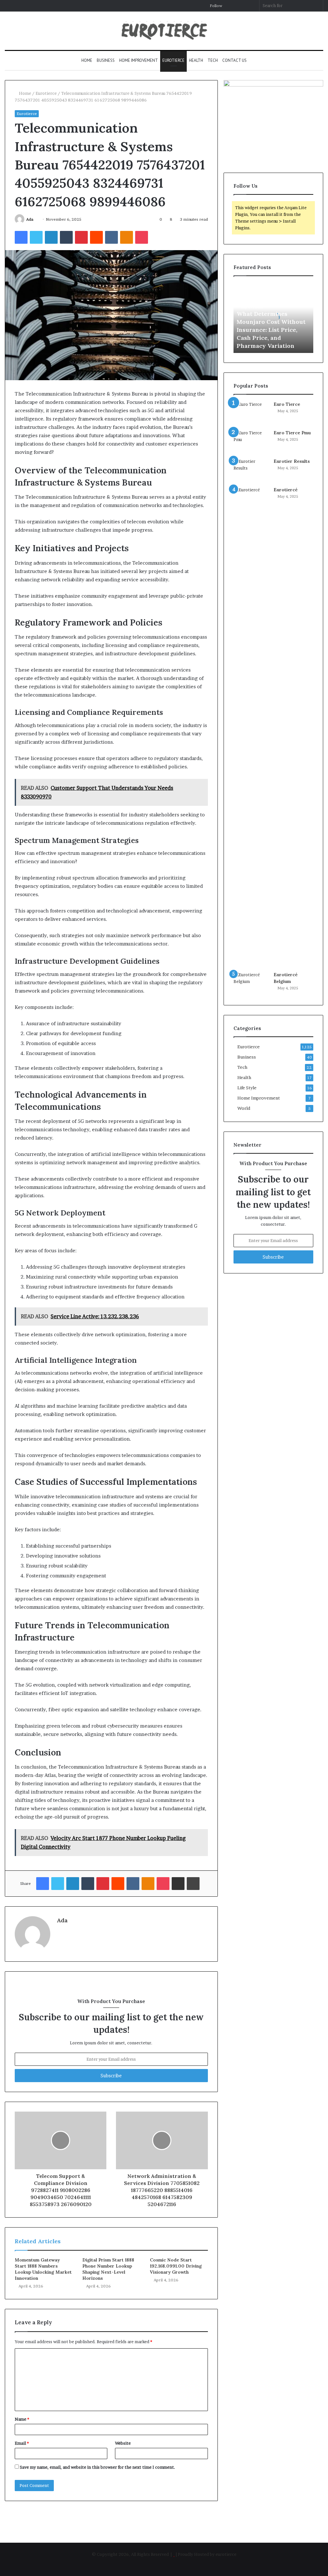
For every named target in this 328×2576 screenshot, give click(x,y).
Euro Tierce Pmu (292, 433)
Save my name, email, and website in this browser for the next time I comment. (98, 2467)
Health (196, 60)
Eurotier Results (292, 461)
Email (22, 2443)
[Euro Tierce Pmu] (251, 442)
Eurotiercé (286, 490)
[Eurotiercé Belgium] (251, 983)
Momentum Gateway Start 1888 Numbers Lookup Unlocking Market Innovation (43, 2269)
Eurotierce (173, 60)
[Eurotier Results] (251, 470)
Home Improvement (139, 60)
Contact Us (234, 60)
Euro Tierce (287, 404)
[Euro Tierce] (251, 413)
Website (123, 2443)
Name (22, 2419)
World (244, 1108)
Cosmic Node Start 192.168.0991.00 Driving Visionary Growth (176, 2266)
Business (106, 60)
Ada (30, 219)
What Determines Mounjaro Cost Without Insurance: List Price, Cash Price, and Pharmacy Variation (271, 330)
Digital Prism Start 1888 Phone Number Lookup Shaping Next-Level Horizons (108, 2269)
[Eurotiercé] (251, 727)
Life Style (247, 1088)
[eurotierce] (164, 31)
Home (87, 60)
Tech (213, 60)
